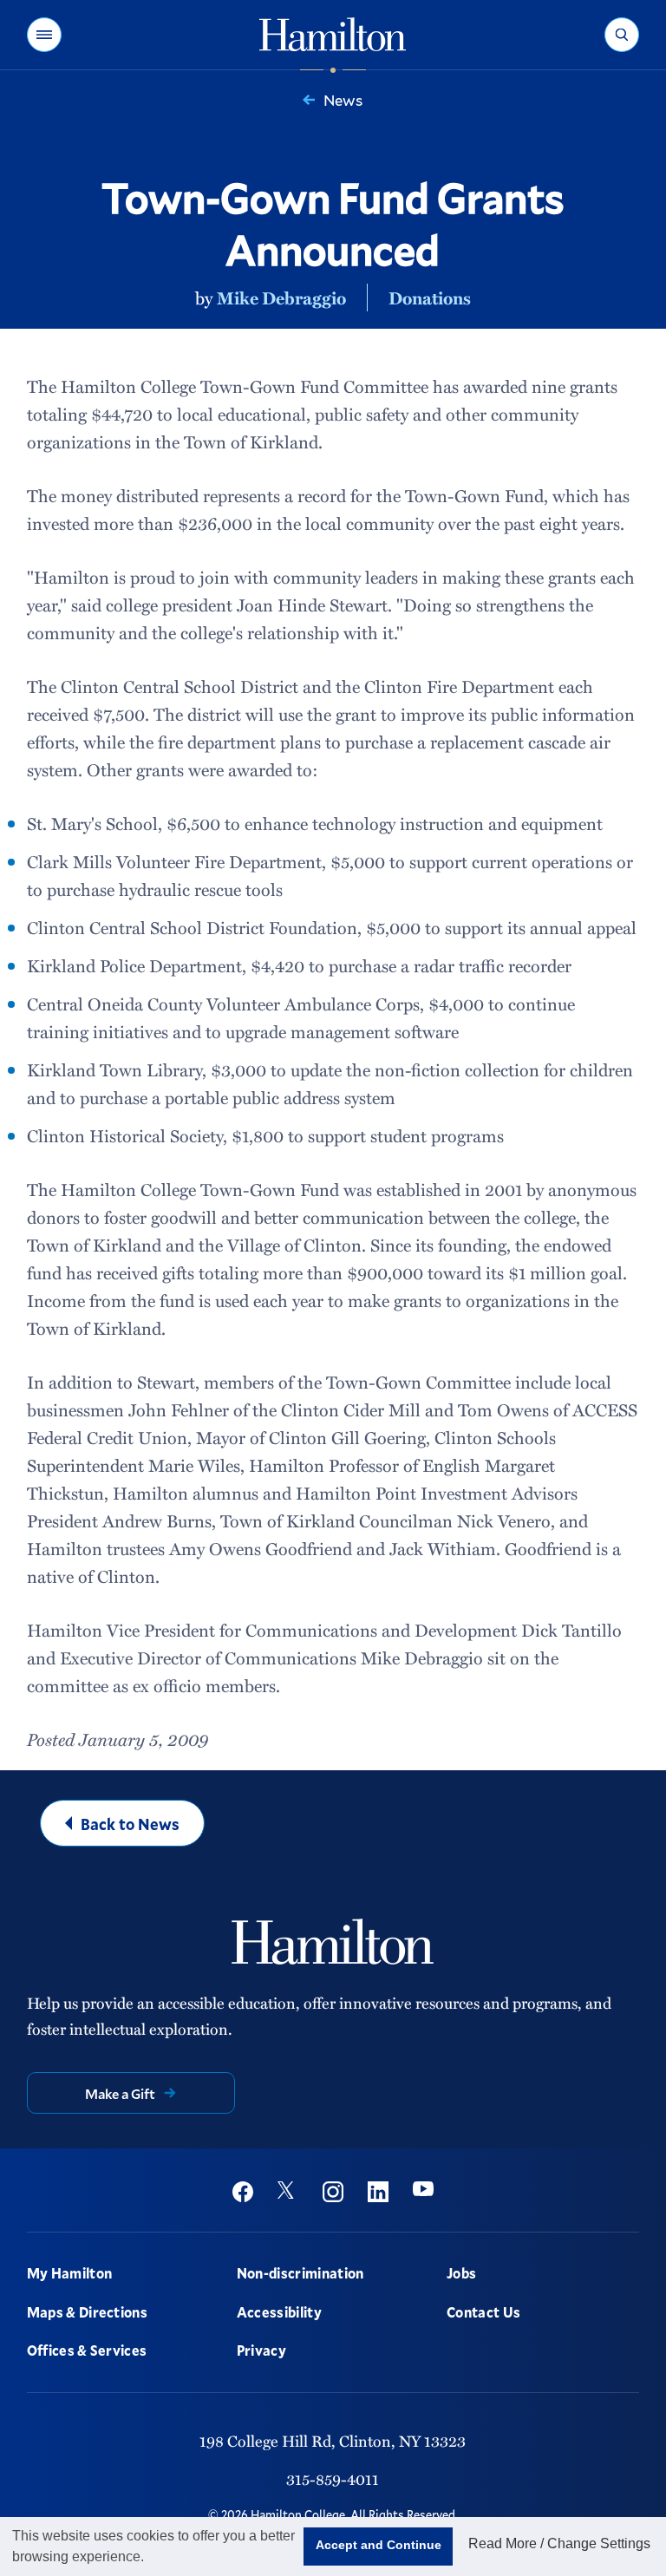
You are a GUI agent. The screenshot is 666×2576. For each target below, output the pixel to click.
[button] (44, 35)
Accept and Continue (379, 2545)
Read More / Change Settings (559, 2543)
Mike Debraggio (281, 297)
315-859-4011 (333, 2478)
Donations (430, 297)
